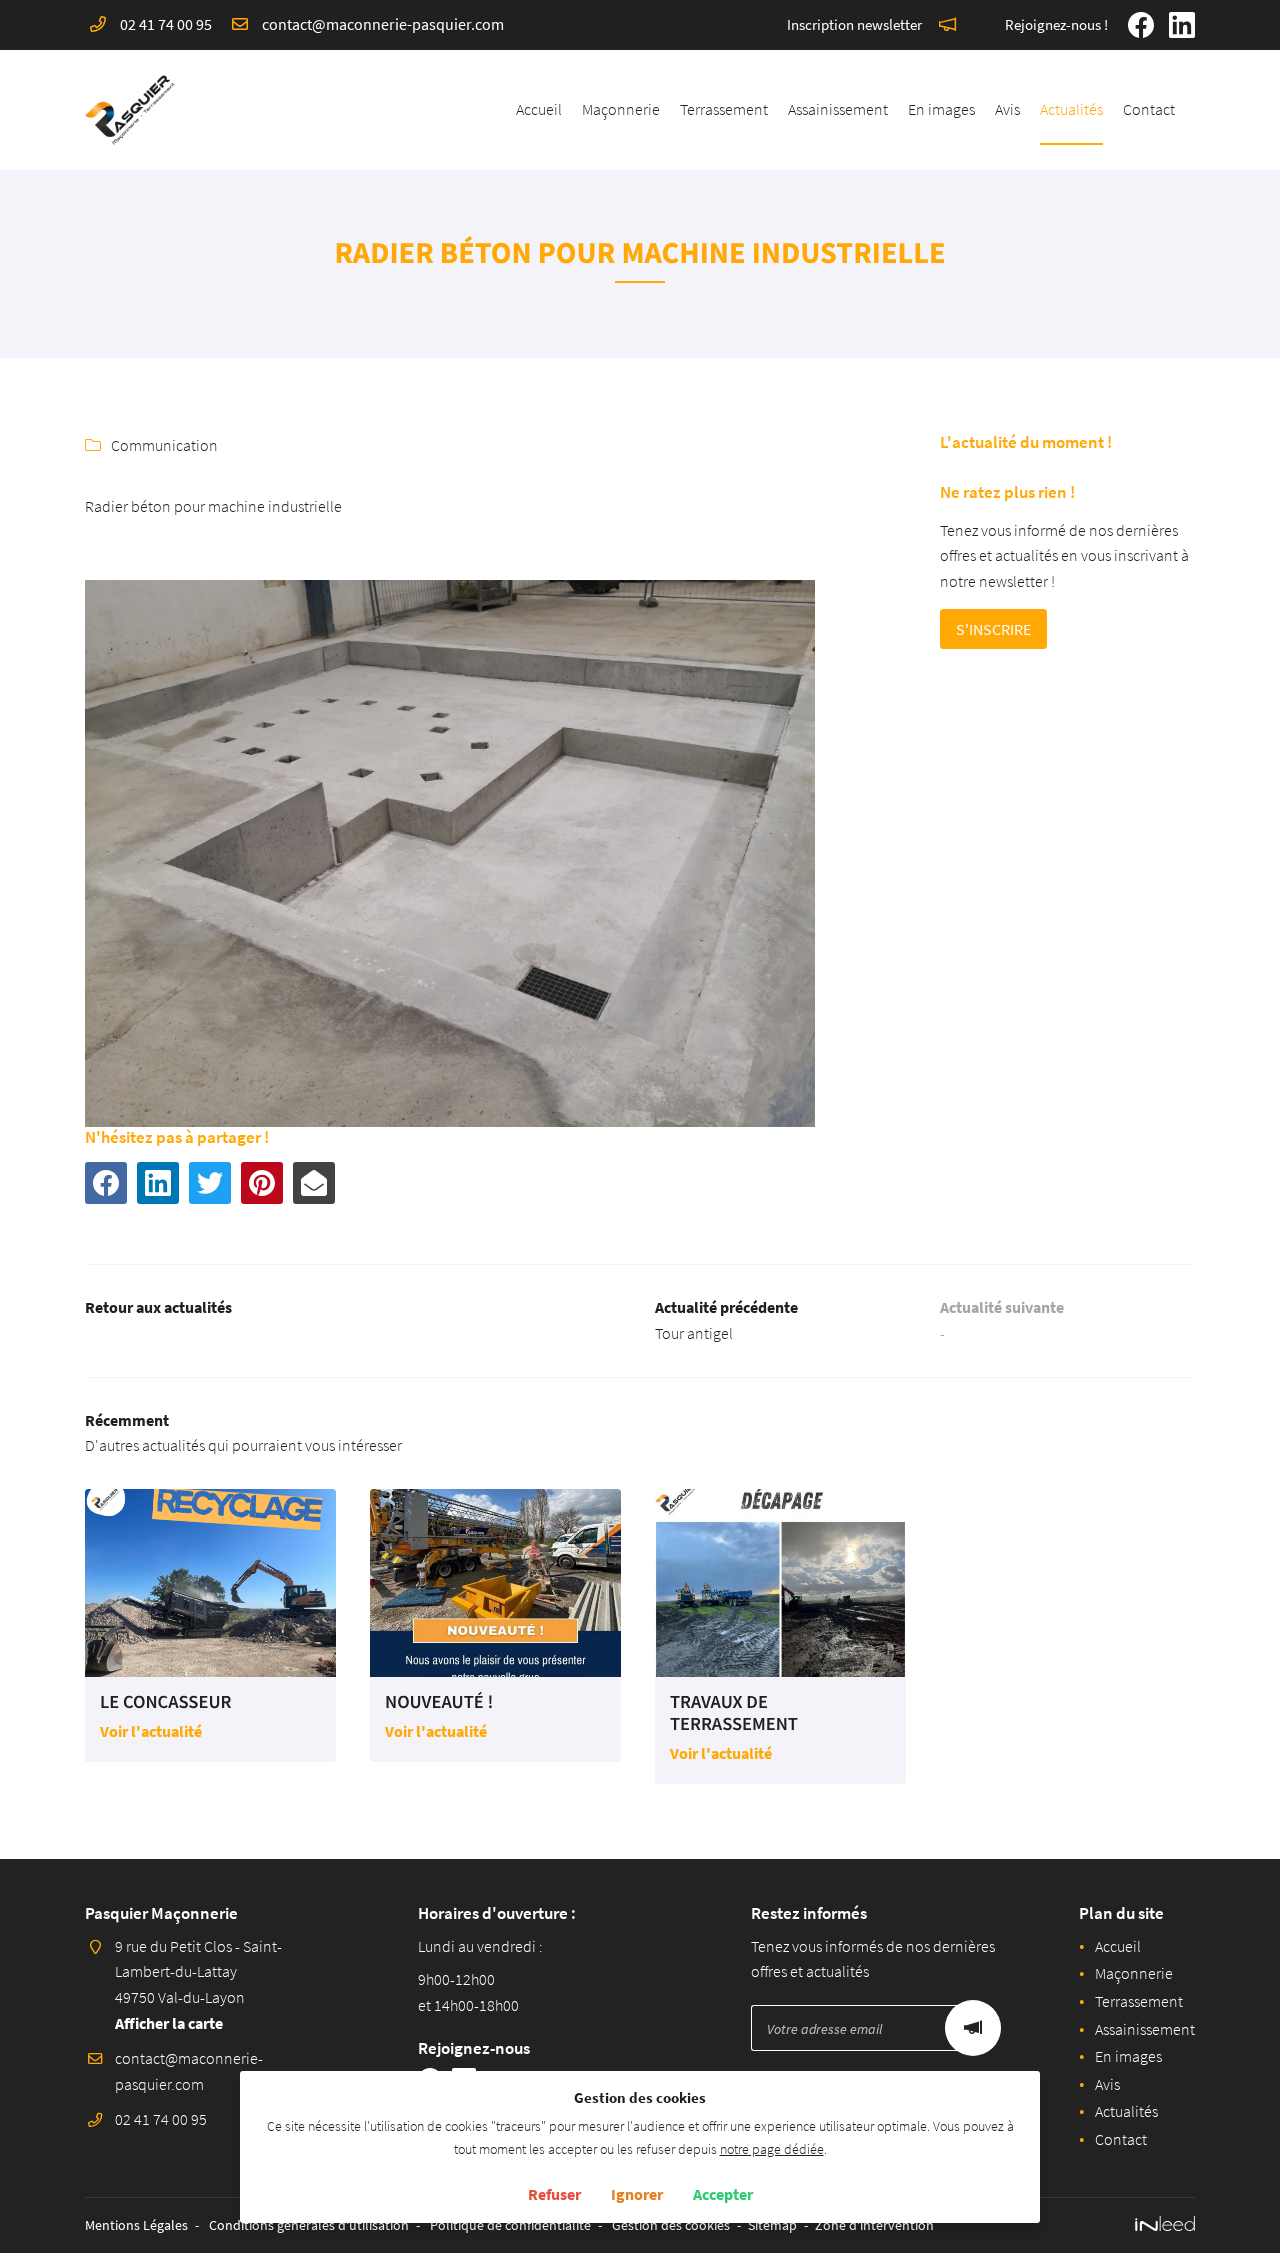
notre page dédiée (772, 2149)
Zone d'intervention (874, 2225)
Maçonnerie (621, 109)
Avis (1007, 109)
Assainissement (838, 109)
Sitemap (772, 2225)
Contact (1149, 109)
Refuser (554, 2194)
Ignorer (637, 2194)
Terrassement (724, 109)
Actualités (1071, 109)
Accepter (723, 2194)
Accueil (539, 109)
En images (941, 109)
